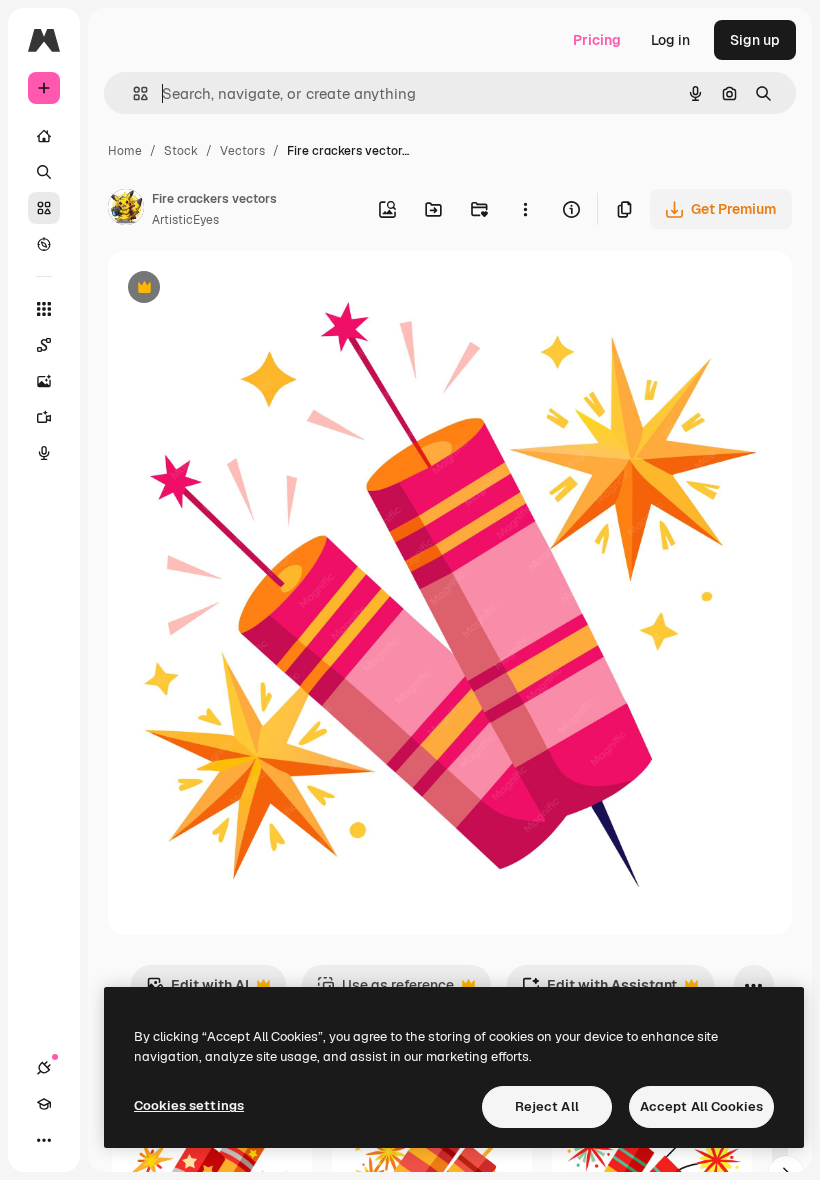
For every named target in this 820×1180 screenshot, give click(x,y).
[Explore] (44, 244)
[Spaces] (44, 345)
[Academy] (44, 1104)
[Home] (44, 136)
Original (236, 289)
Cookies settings (189, 1105)
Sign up (755, 40)
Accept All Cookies (701, 1106)
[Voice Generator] (44, 453)
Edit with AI (197, 990)
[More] (44, 1140)
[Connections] (44, 1068)
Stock (181, 151)
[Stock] (44, 208)
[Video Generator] (44, 417)
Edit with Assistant (599, 990)
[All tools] (44, 309)
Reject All (547, 1106)
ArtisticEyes (185, 220)
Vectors (242, 151)
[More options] (525, 209)
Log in (670, 40)
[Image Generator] (44, 381)
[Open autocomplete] (132, 93)
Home (125, 151)
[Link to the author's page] (126, 210)
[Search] (44, 172)
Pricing (597, 40)
